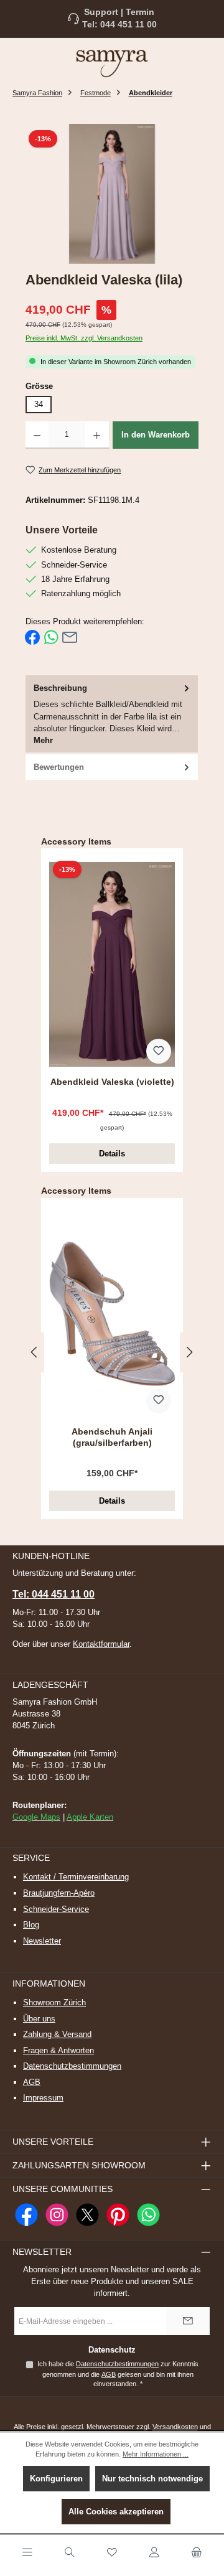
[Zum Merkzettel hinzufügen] (159, 1051)
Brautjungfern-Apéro (59, 1893)
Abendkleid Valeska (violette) (112, 1082)
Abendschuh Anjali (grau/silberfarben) (112, 1437)
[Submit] (188, 2321)
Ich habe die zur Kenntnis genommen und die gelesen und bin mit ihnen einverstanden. (118, 2374)
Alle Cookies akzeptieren (116, 2512)
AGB (32, 2082)
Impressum (43, 2098)
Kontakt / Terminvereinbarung (76, 1877)
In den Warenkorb (156, 435)
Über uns (39, 2019)
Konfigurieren (56, 2479)
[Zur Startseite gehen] (112, 63)
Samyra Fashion (37, 93)
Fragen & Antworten (58, 2050)
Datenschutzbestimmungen (72, 2066)
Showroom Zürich (54, 2002)
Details (112, 1154)
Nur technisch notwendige (152, 2479)
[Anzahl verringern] (37, 435)
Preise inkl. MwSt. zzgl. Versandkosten (84, 338)
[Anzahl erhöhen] (97, 435)
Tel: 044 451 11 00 (119, 25)
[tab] (112, 715)
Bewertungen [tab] (59, 767)
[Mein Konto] (154, 2553)
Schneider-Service (56, 1909)
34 (39, 404)
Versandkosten (175, 2427)
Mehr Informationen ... (156, 2454)
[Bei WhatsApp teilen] (51, 637)
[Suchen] (70, 2553)
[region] (112, 194)
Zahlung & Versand (57, 2034)
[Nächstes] (189, 1352)
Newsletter (42, 1941)
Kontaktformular (101, 1644)
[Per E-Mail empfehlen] (70, 637)
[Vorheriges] (35, 1352)
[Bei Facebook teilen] (32, 637)
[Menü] (27, 2553)
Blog (31, 1925)
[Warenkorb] (197, 2553)
